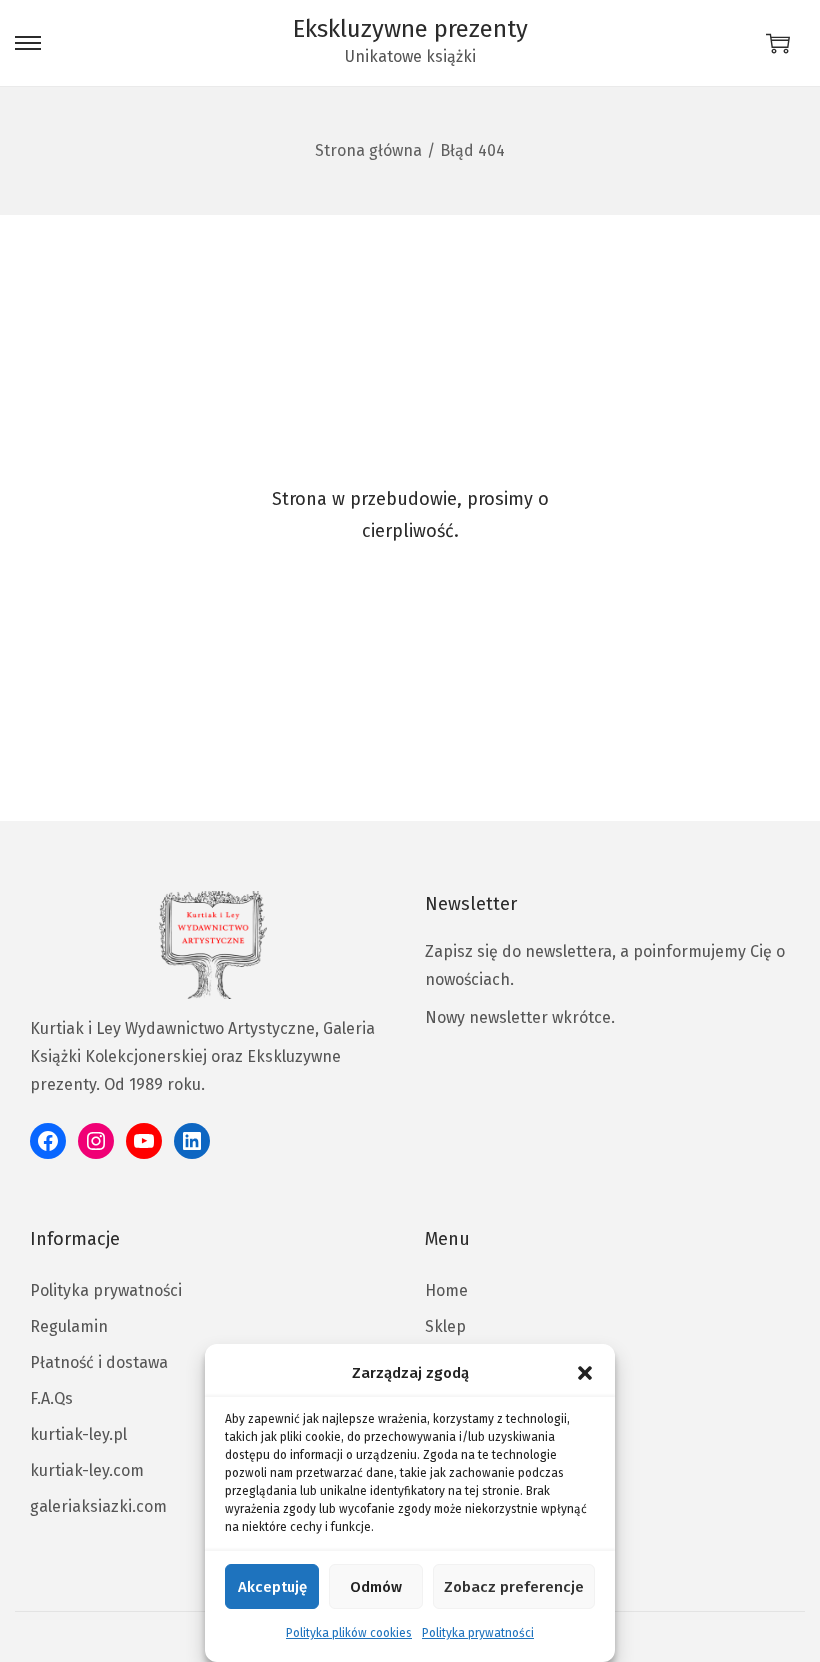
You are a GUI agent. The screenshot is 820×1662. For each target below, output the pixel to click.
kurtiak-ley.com (87, 1470)
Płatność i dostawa (99, 1362)
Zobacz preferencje (514, 1587)
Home (446, 1290)
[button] (585, 1373)
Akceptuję (272, 1587)
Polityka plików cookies (349, 1633)
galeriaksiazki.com (98, 1506)
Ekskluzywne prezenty (410, 29)
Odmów (376, 1587)
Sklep (445, 1326)
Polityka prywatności (478, 1633)
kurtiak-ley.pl (78, 1434)
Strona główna (368, 150)
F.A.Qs (51, 1398)
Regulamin (69, 1326)
